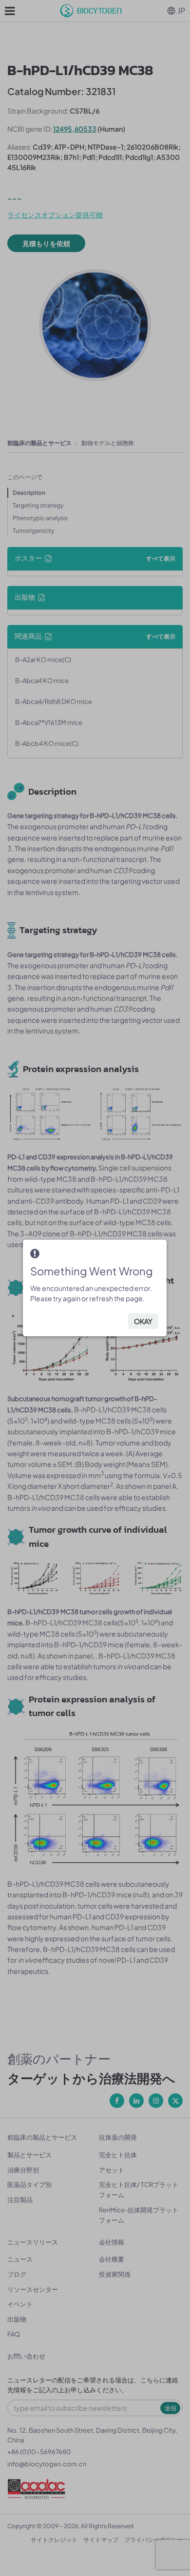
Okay (143, 1321)
